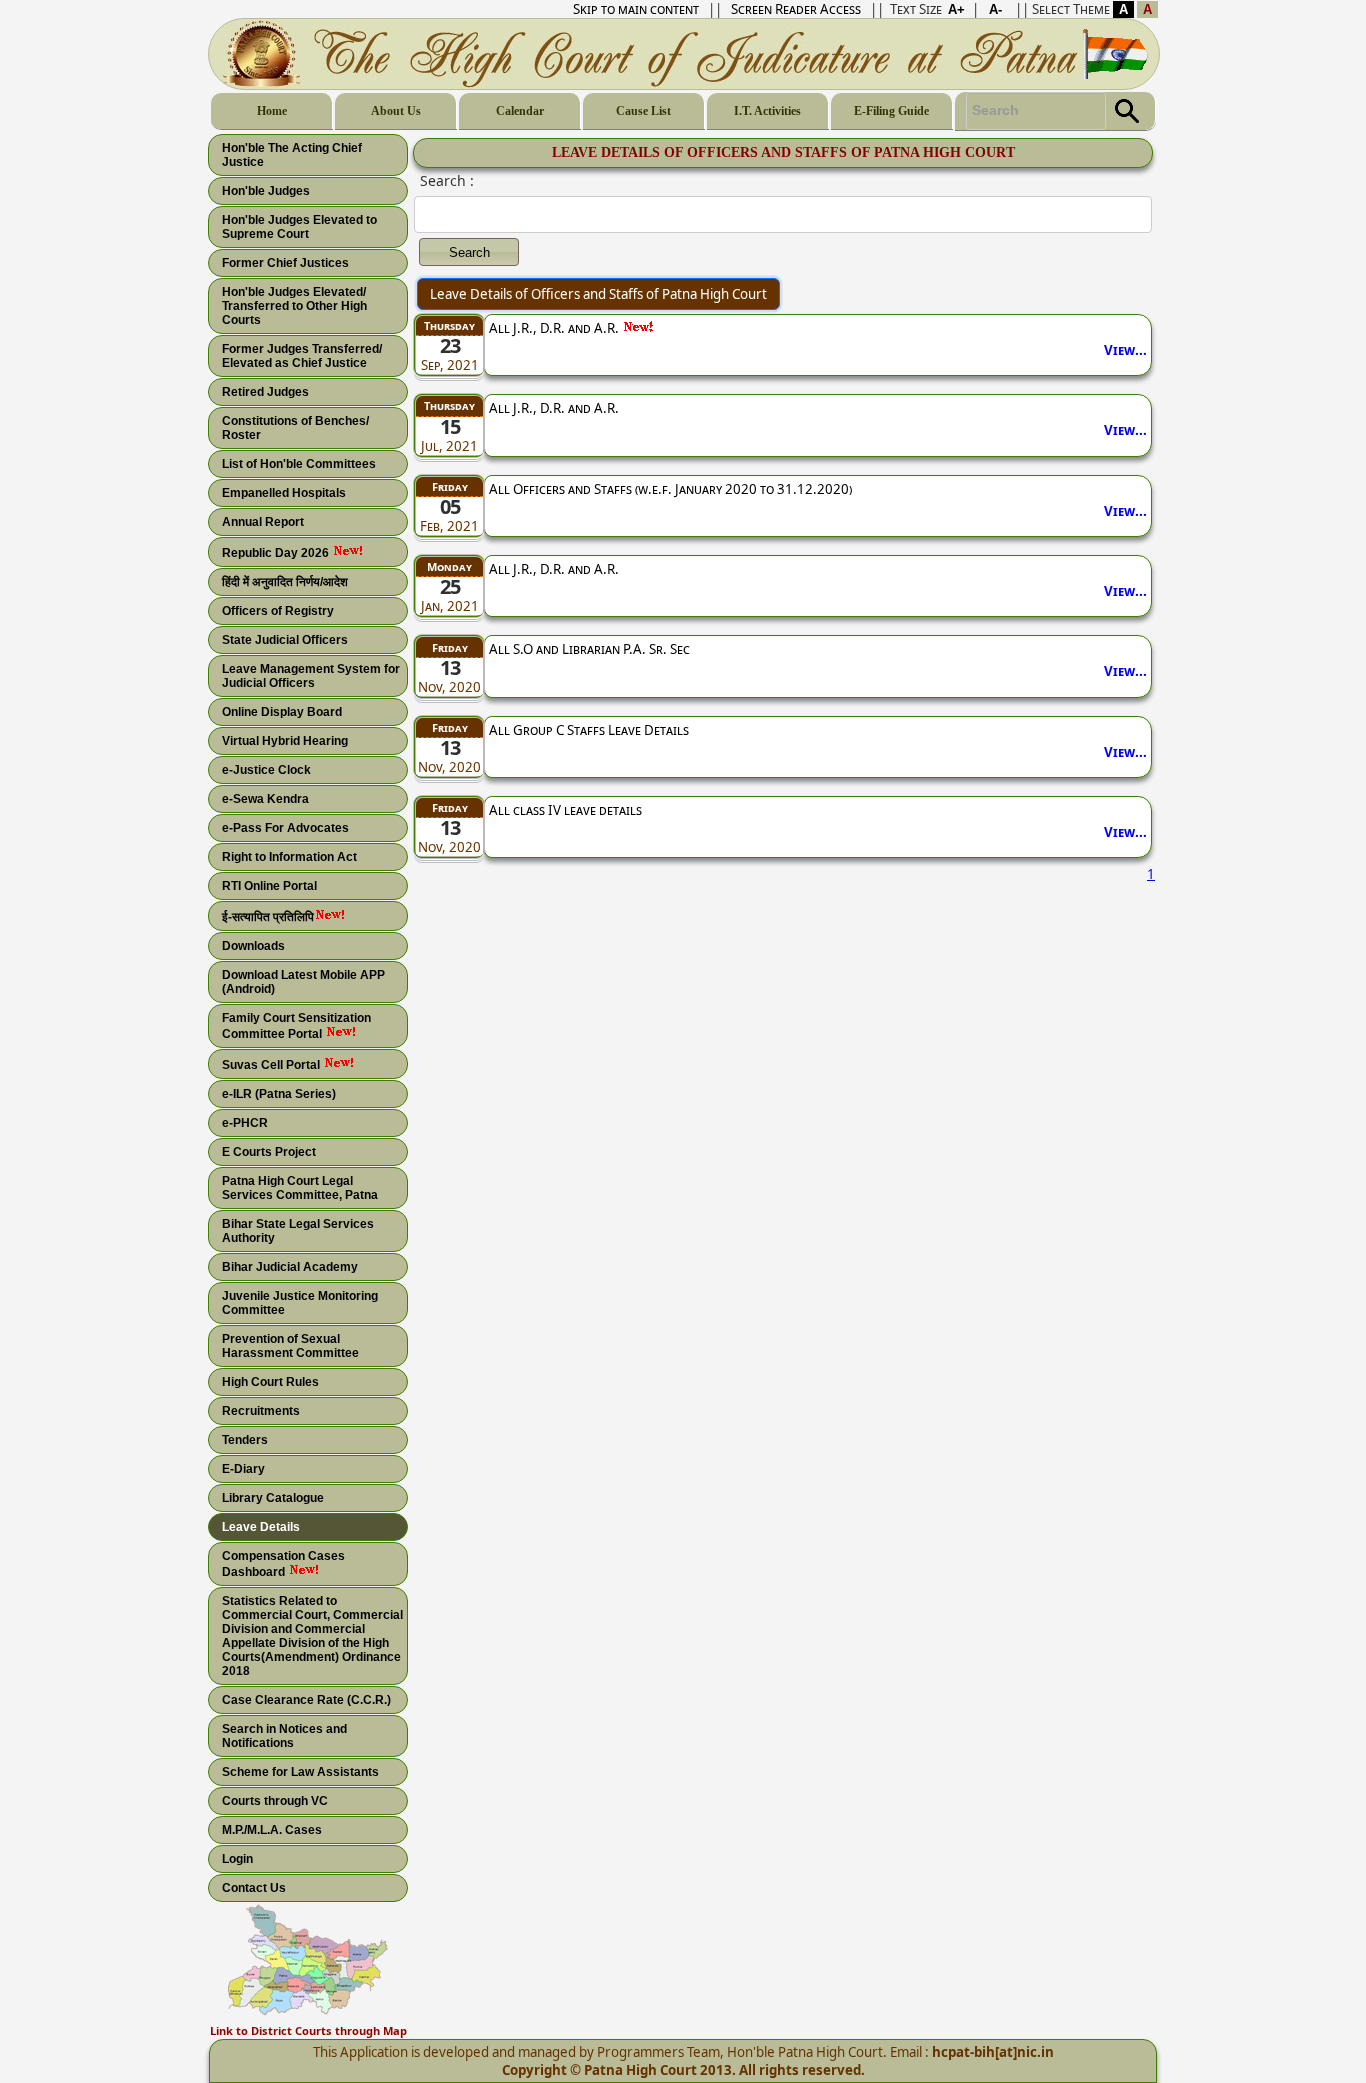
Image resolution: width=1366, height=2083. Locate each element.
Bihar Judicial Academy (290, 1267)
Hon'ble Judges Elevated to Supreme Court (299, 227)
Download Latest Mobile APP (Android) (303, 982)
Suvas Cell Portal (272, 1065)
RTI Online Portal (269, 886)
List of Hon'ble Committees (299, 464)
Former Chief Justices (285, 263)
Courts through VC (275, 1801)
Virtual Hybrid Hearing (285, 741)
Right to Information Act (289, 857)
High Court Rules (270, 1382)
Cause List (643, 111)
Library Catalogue (273, 1498)
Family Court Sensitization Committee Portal (296, 1026)
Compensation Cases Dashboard (283, 1564)
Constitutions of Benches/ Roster (295, 428)
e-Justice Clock (266, 770)
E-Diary (243, 1469)
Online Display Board (282, 712)
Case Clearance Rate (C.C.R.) (306, 1700)
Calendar (520, 111)
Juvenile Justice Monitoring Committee (300, 1303)
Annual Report (263, 522)
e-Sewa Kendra (265, 799)
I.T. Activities (767, 111)
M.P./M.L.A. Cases (272, 1830)
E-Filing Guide (891, 111)
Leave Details (261, 1527)
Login (237, 1859)
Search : (447, 180)
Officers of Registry (278, 611)
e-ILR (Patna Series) (279, 1094)
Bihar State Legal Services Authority (298, 1231)
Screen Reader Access (796, 9)
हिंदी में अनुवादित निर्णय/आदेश (285, 582)
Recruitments (261, 1411)
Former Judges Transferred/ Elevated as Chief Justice (302, 356)
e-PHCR (245, 1123)
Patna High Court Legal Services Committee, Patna (300, 1188)
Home (272, 111)
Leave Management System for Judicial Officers (311, 676)
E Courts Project (269, 1152)
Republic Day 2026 (277, 553)
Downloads (253, 946)
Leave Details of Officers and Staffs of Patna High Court (598, 294)
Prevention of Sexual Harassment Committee (290, 1346)
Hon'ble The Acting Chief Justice (292, 155)
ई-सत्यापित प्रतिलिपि (268, 917)
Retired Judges (265, 392)
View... (1125, 350)
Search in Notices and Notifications (284, 1736)
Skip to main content (636, 9)
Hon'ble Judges (266, 191)
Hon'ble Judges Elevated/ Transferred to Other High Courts (294, 306)
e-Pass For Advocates (285, 828)
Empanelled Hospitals (284, 493)
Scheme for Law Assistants (300, 1772)
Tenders (245, 1440)
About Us (396, 111)
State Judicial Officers (285, 640)
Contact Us (254, 1888)
